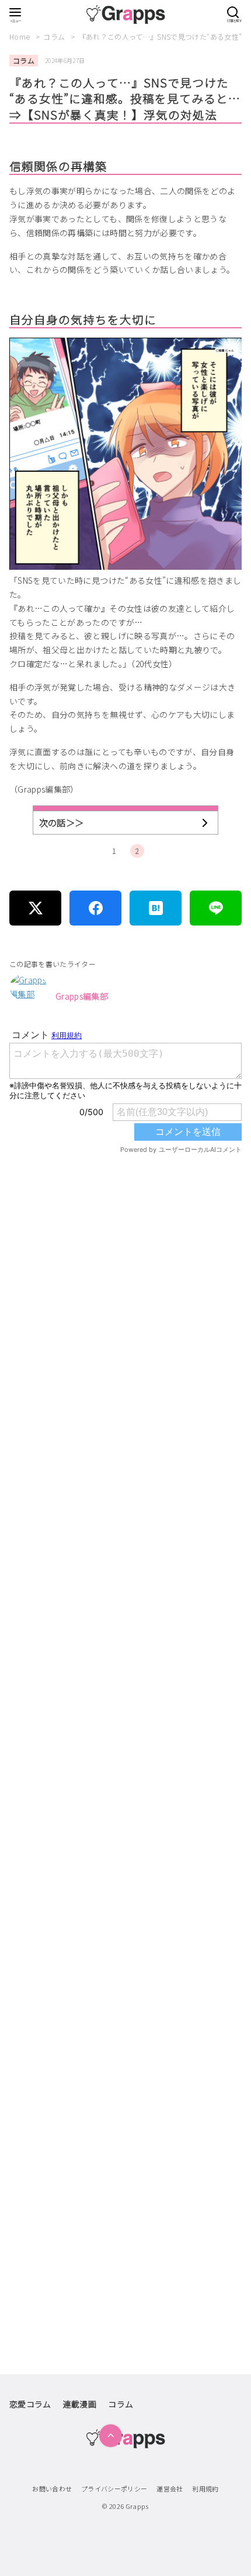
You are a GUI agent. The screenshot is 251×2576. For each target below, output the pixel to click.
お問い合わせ (52, 2489)
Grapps (137, 2506)
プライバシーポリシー (114, 2489)
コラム (55, 36)
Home (21, 36)
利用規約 (205, 2489)
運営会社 (170, 2489)
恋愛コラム (30, 2404)
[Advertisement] (125, 1687)
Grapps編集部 (82, 996)
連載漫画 (80, 2404)
